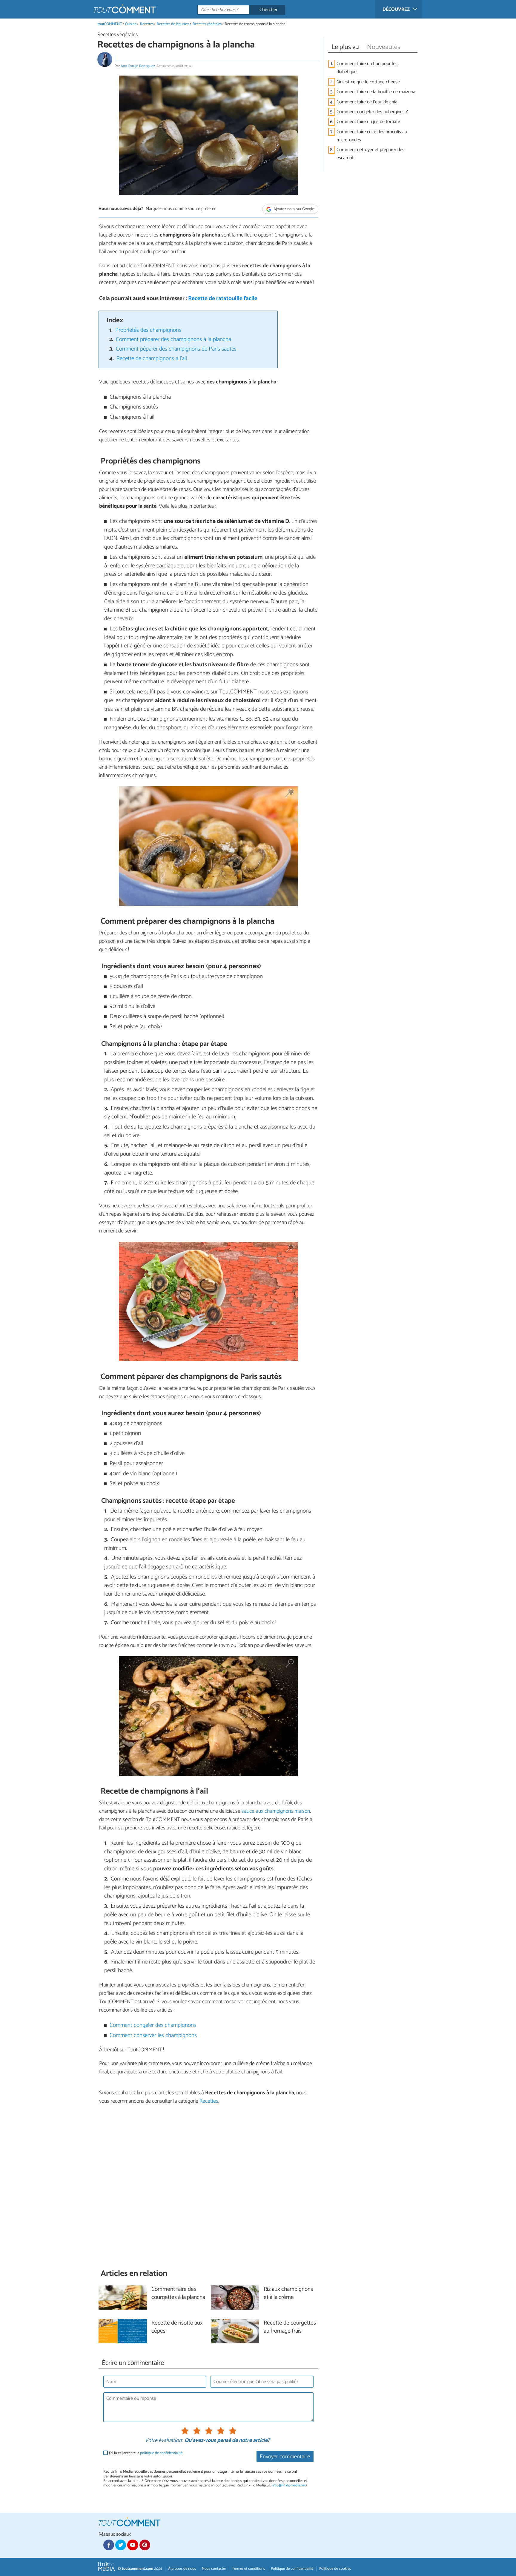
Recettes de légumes (173, 24)
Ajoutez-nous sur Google (293, 209)
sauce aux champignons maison (276, 1811)
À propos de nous (182, 2569)
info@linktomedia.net (289, 2485)
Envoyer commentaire (285, 2457)
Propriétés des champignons (148, 330)
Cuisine (131, 24)
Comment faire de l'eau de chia (368, 102)
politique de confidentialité (161, 2453)
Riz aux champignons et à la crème (288, 2293)
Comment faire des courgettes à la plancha (178, 2293)
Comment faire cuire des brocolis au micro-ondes (372, 136)
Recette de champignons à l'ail (152, 359)
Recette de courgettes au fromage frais (290, 2327)
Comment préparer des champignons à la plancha (173, 339)
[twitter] (121, 2545)
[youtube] (133, 2545)
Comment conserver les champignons (153, 2035)
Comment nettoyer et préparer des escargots (370, 154)
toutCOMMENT (110, 24)
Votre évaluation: (164, 2441)
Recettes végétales (207, 24)
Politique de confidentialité (292, 2569)
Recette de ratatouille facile (223, 298)
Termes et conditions (248, 2569)
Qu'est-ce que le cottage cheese (368, 82)
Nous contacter (214, 2569)
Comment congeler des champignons (153, 2025)
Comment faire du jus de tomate (368, 122)
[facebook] (109, 2545)
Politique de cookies (335, 2569)
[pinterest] (145, 2545)
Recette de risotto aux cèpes (177, 2327)
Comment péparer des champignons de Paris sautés (176, 349)
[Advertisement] (208, 2187)
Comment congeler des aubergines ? (372, 112)
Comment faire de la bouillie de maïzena (376, 92)
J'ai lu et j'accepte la (146, 2453)
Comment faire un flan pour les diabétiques (367, 68)
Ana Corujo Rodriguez (138, 66)
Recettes (147, 24)
